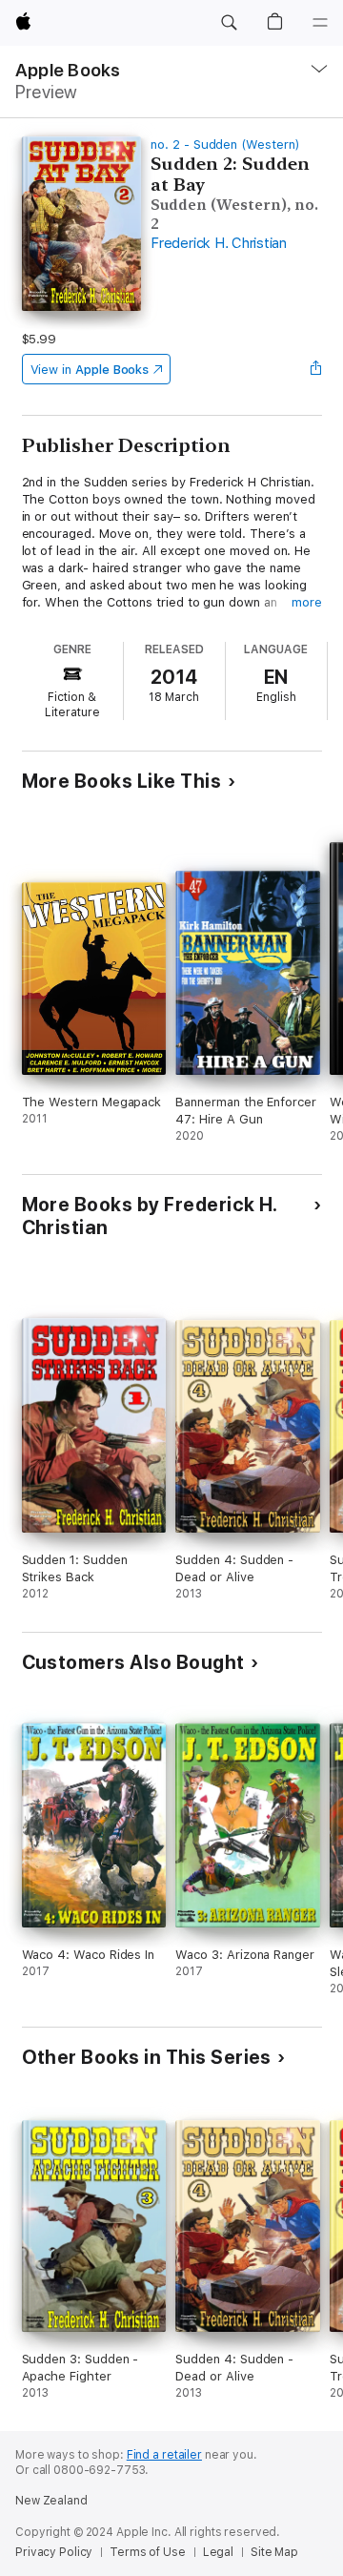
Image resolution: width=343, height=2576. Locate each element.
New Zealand (51, 2501)
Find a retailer (164, 2455)
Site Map (274, 2552)
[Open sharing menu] (315, 369)
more (307, 602)
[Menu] (320, 23)
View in (90, 370)
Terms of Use (148, 2552)
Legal (218, 2552)
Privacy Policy (54, 2552)
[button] (229, 23)
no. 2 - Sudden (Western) (225, 144)
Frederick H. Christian (219, 243)
